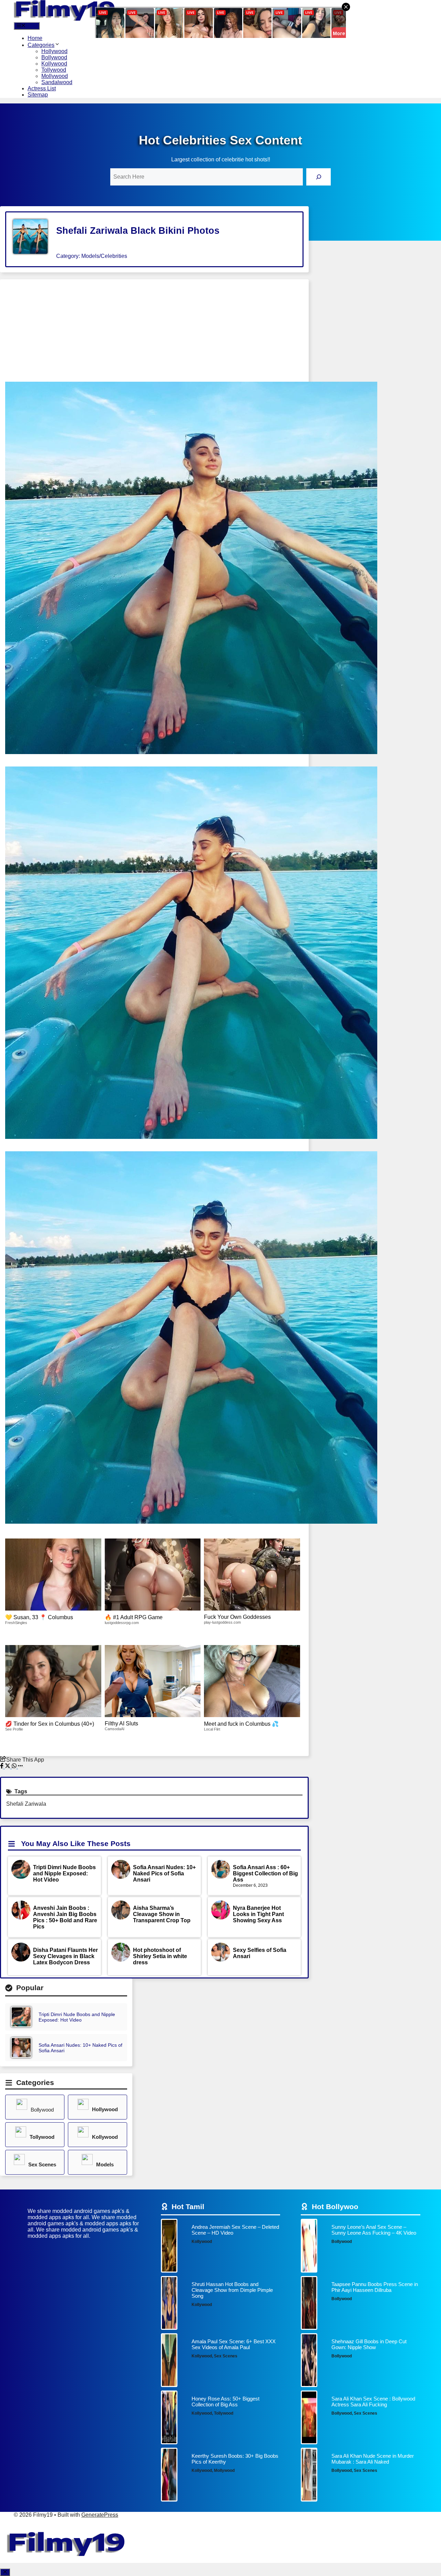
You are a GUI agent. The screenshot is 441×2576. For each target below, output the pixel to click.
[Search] (319, 177)
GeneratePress (100, 2515)
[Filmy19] (65, 19)
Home (35, 38)
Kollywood (54, 64)
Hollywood (54, 51)
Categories (41, 45)
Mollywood (55, 76)
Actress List (42, 88)
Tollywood (54, 70)
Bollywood (54, 57)
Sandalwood (57, 82)
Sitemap (38, 95)
